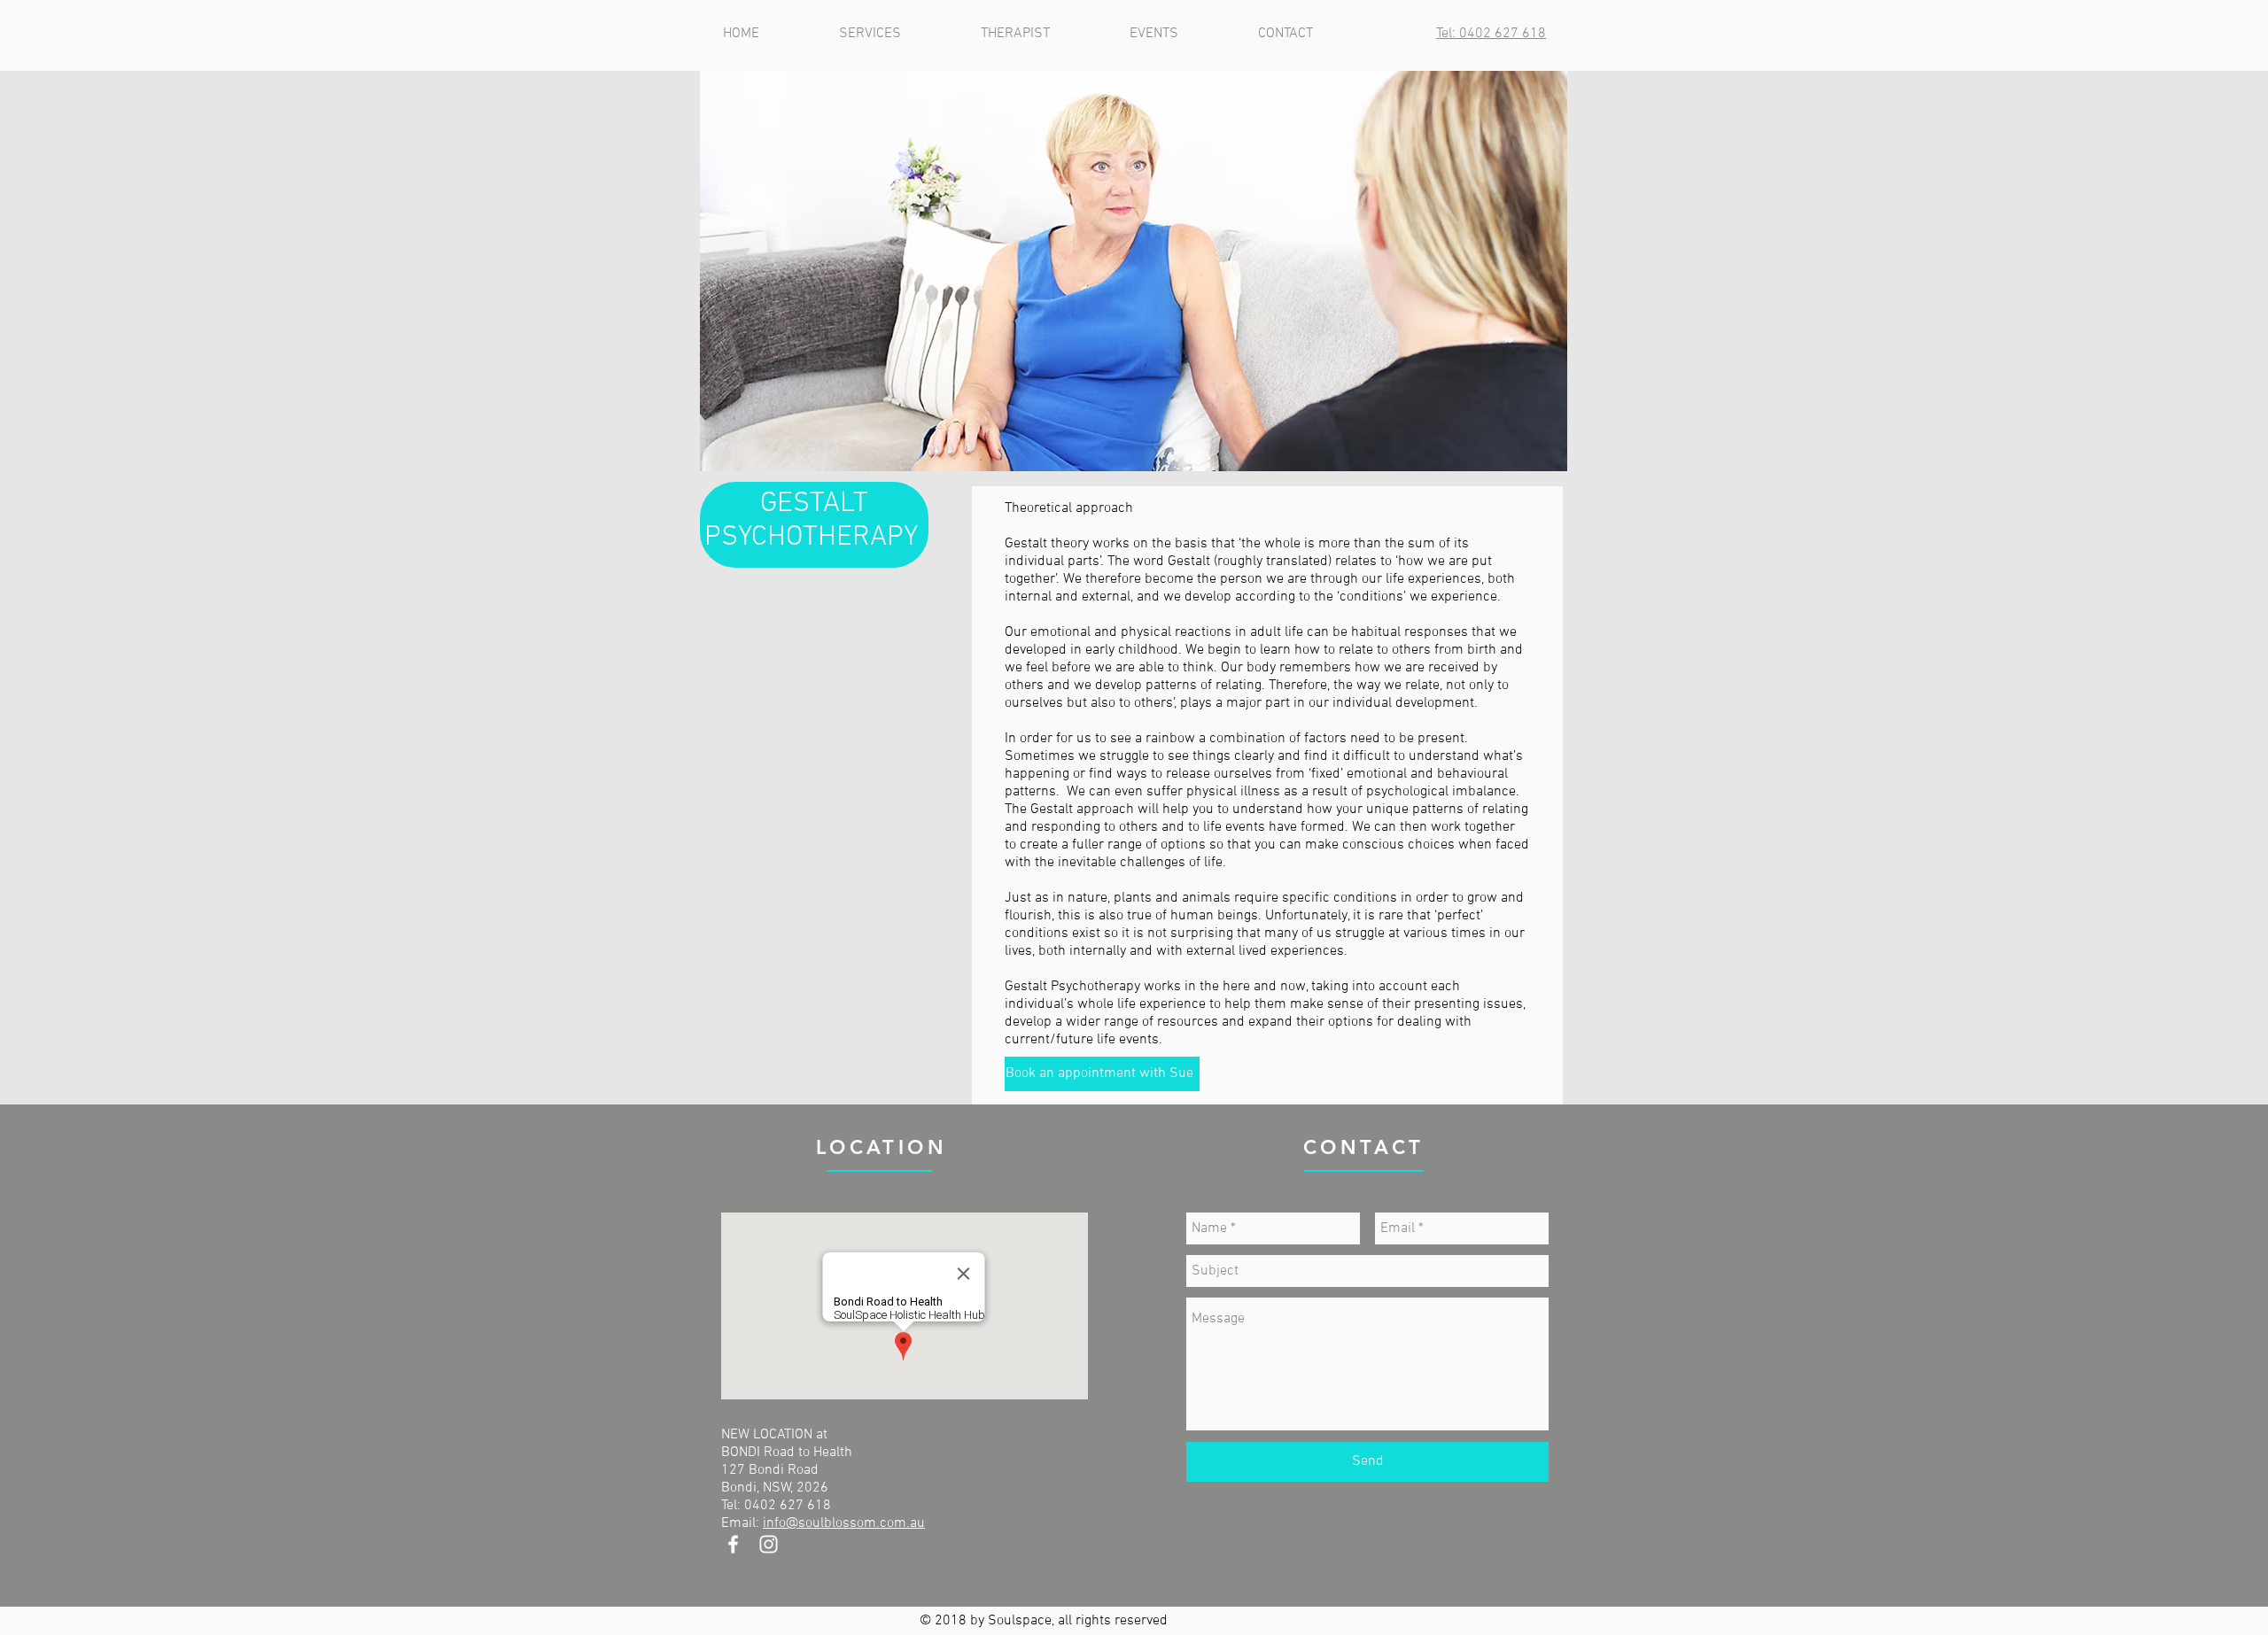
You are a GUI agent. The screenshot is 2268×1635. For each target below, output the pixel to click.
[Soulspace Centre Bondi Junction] (733, 1544)
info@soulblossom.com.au (844, 1523)
